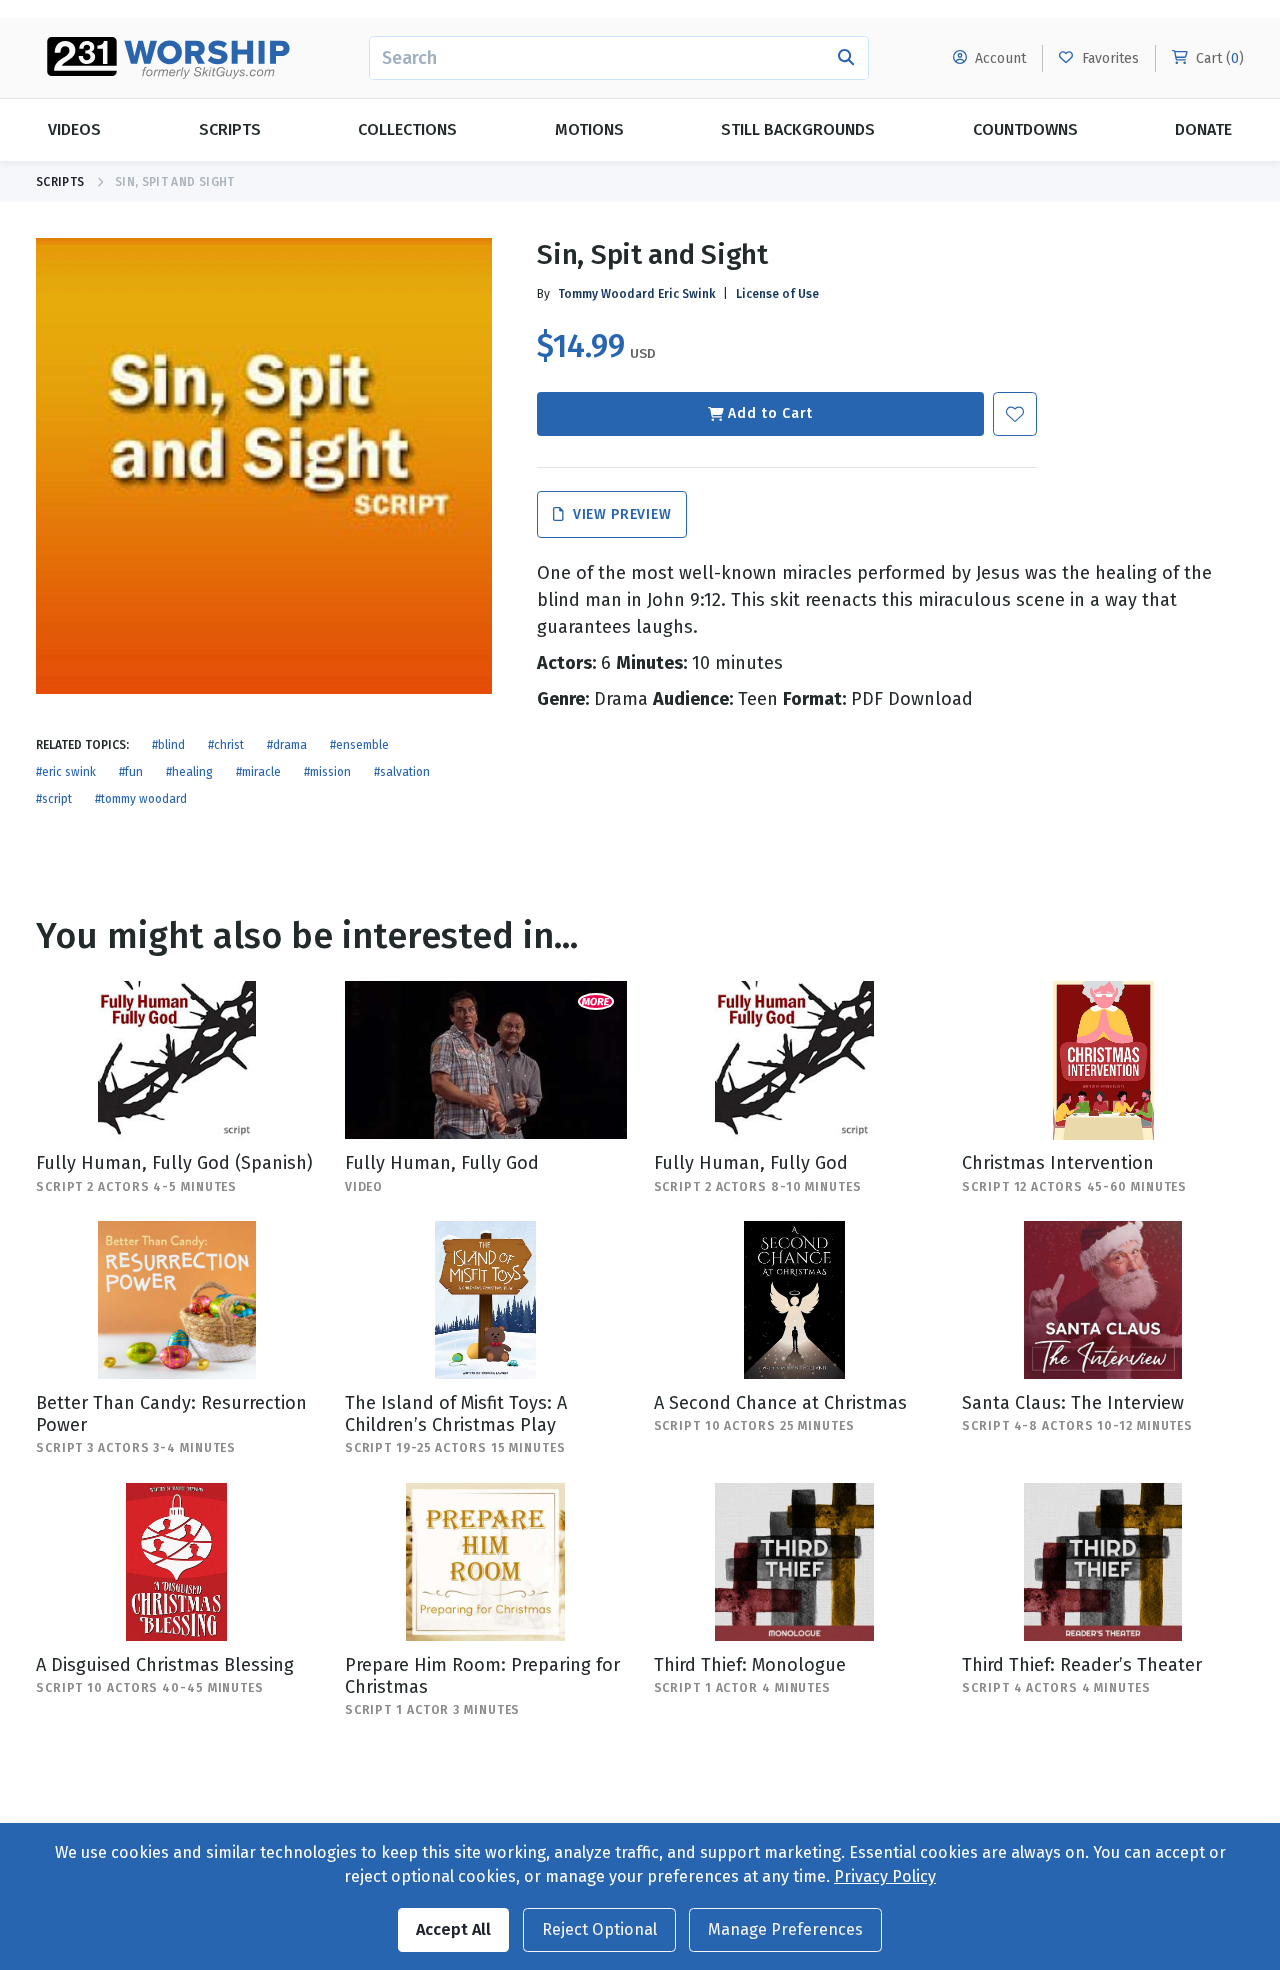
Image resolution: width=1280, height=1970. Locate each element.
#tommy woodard (141, 799)
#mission (327, 772)
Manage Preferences (785, 1929)
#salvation (402, 772)
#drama (287, 745)
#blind (168, 745)
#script (54, 799)
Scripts (230, 129)
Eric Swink (687, 294)
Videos (74, 129)
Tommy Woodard (606, 294)
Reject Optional (599, 1929)
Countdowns (1025, 129)
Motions (589, 129)
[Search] (846, 58)
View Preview (619, 514)
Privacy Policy (885, 1876)
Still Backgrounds (798, 129)
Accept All (453, 1929)
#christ (226, 745)
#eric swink (66, 772)
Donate (1203, 129)
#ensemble (359, 745)
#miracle (258, 772)
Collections (407, 129)
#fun (131, 772)
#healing (189, 772)
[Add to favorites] (1015, 414)
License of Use (777, 294)
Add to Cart (770, 413)
